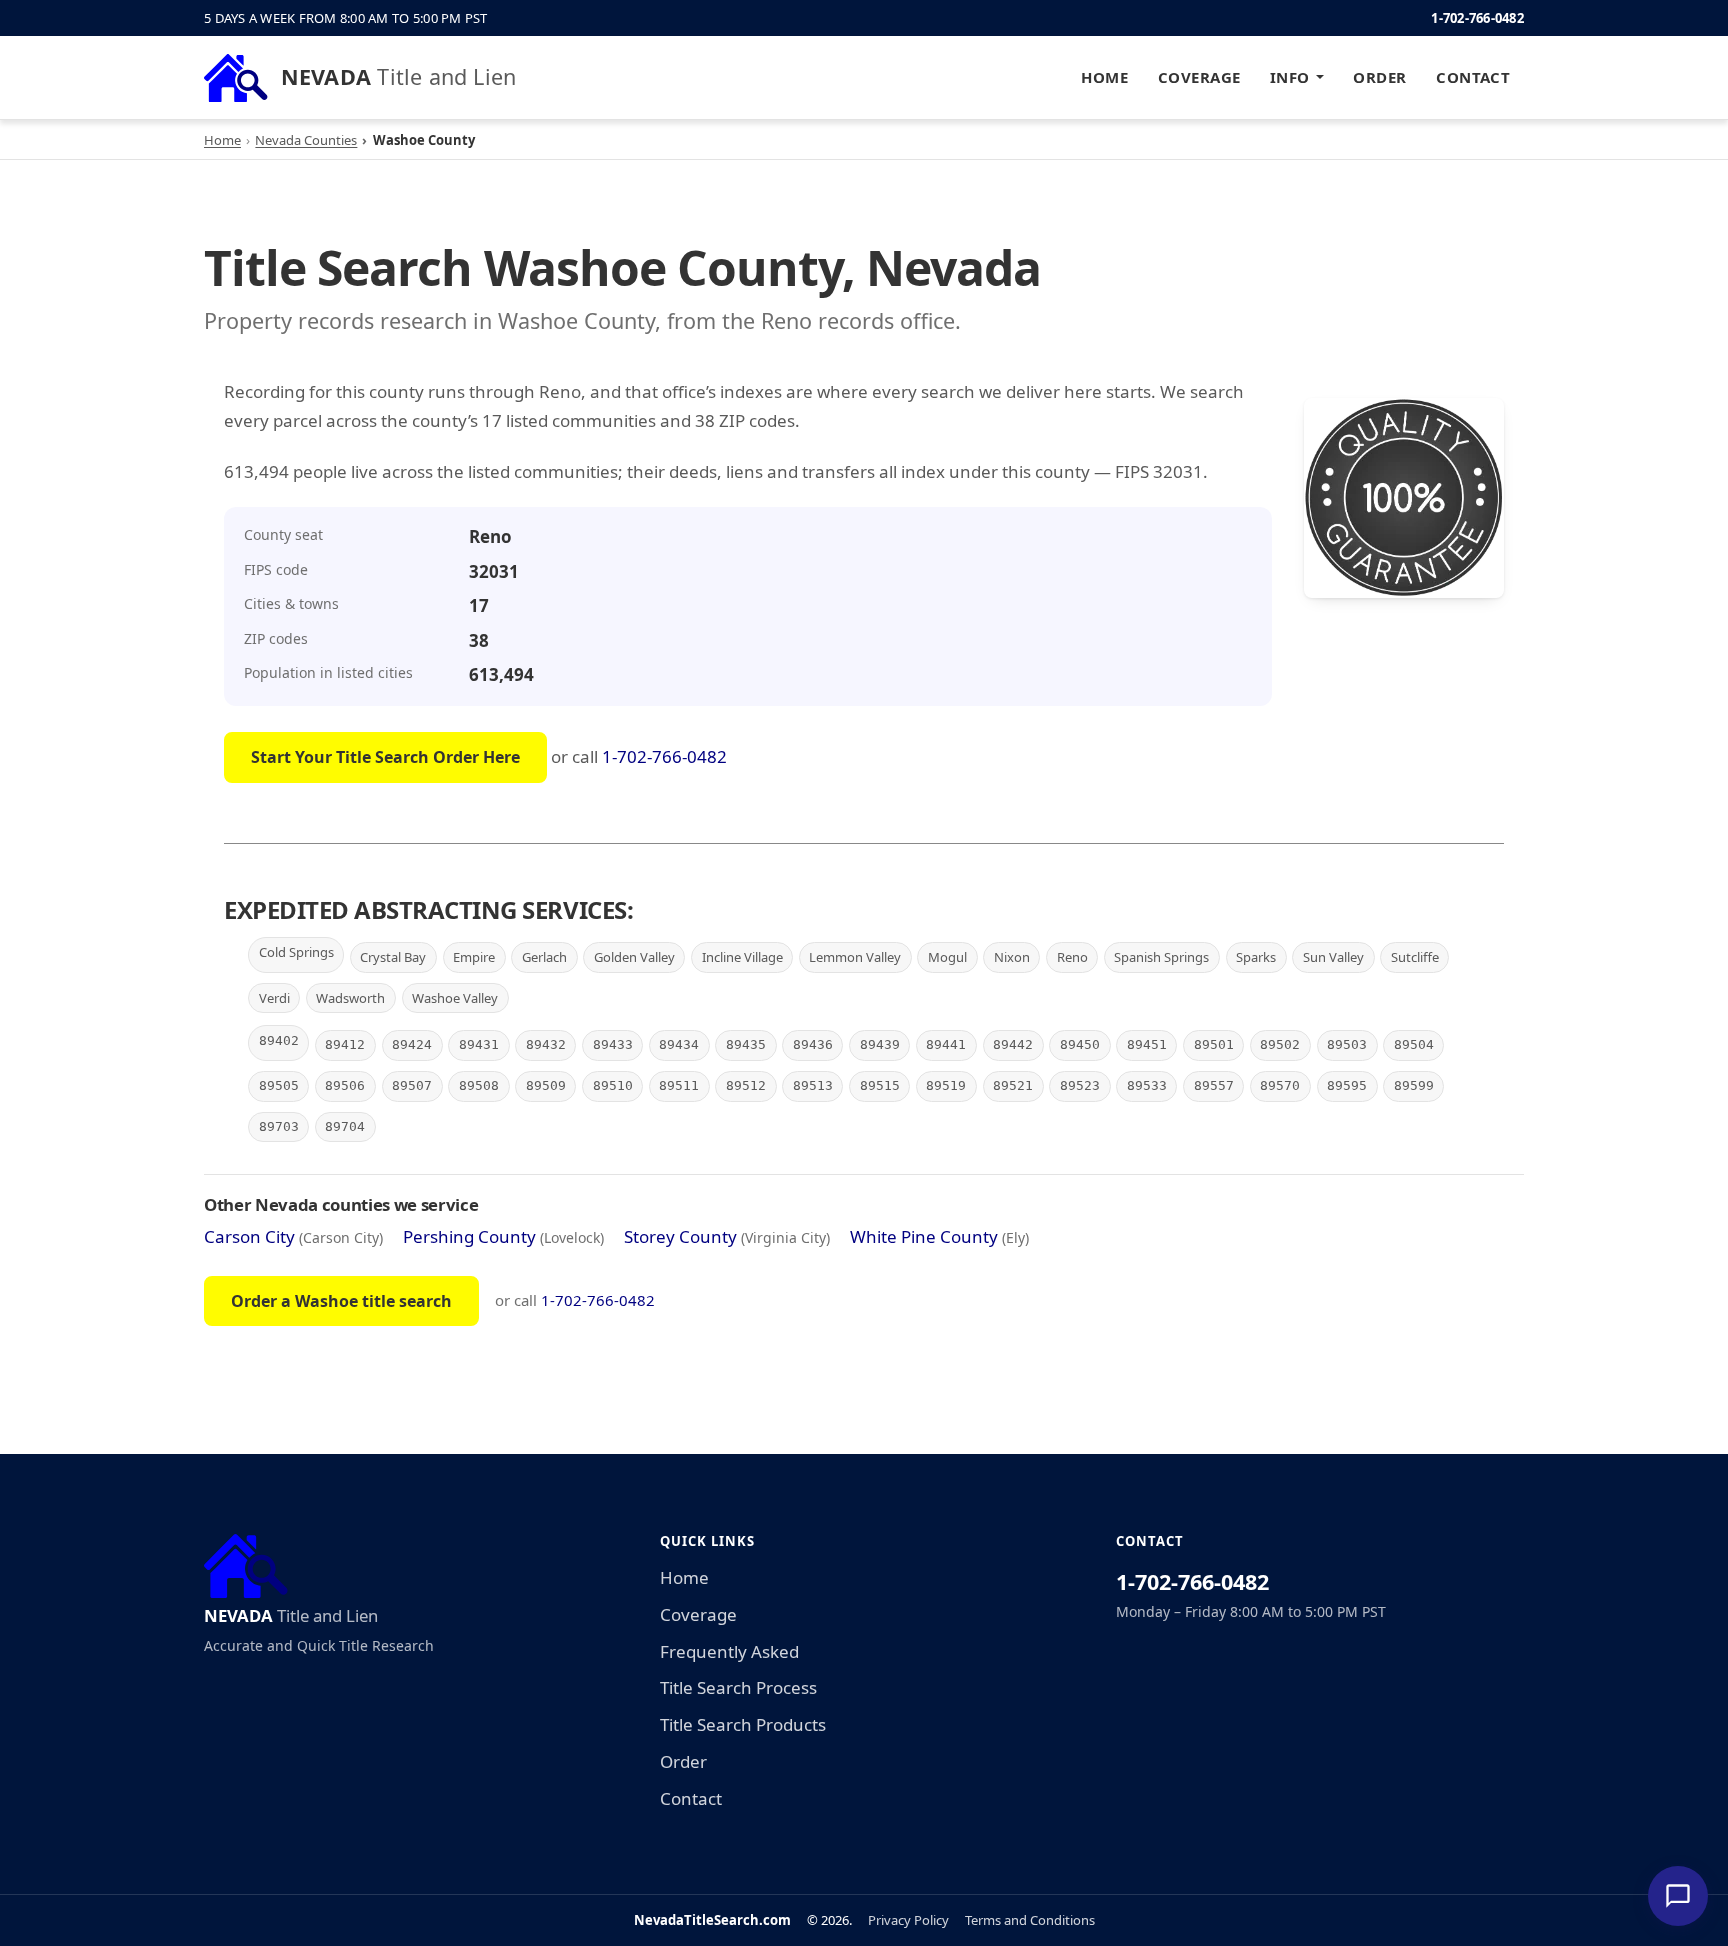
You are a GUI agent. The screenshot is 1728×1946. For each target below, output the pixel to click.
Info (1290, 77)
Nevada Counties (306, 140)
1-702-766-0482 (1477, 18)
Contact (1473, 77)
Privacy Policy (908, 1920)
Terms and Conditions (1030, 1920)
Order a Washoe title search (341, 1301)
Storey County (680, 1236)
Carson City (249, 1236)
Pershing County (469, 1236)
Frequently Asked (729, 1651)
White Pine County (924, 1236)
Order (1379, 77)
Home (1104, 77)
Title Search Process (738, 1687)
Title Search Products (743, 1724)
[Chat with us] (1678, 1896)
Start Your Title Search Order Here (385, 757)
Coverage (1199, 77)
